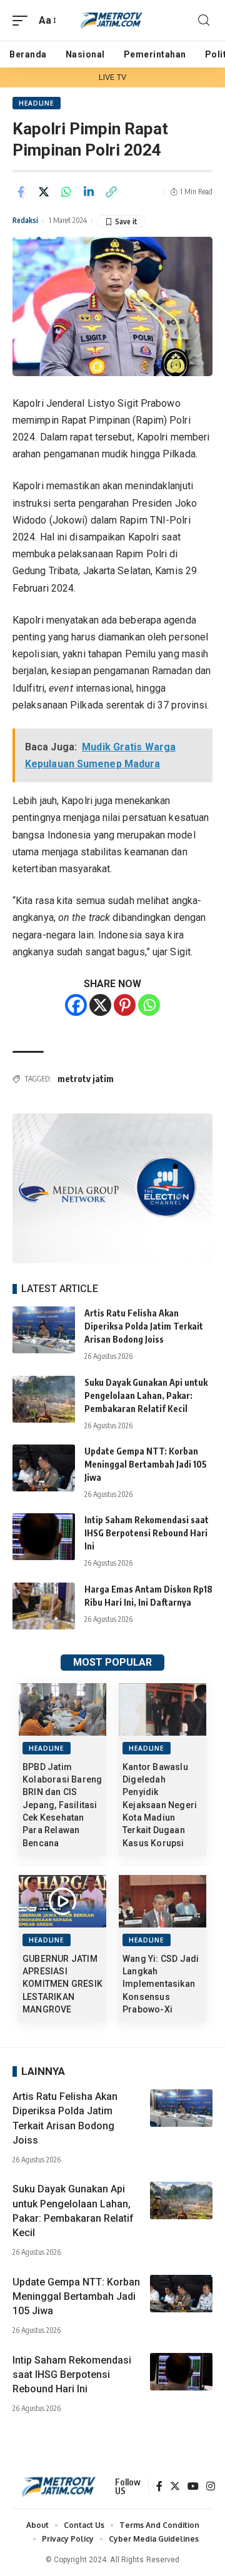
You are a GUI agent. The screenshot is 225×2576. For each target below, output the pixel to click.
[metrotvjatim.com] (112, 21)
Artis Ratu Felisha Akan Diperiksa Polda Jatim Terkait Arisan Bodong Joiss (144, 1326)
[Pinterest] (125, 1005)
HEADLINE (37, 103)
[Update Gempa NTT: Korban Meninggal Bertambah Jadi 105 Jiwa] (44, 1468)
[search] (204, 20)
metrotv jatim (86, 1079)
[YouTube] (193, 2487)
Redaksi (25, 220)
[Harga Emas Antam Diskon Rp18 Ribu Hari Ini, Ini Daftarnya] (44, 1606)
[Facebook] (76, 1005)
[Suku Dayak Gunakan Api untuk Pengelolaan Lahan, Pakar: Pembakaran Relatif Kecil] (44, 1399)
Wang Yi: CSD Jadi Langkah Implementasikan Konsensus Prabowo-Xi (161, 1984)
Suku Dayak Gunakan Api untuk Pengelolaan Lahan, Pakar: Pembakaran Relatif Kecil (146, 1395)
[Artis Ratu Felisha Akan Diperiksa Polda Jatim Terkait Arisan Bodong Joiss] (44, 1330)
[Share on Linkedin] (89, 192)
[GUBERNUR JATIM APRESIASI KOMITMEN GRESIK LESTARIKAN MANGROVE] (62, 1901)
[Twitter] (175, 2487)
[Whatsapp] (149, 1005)
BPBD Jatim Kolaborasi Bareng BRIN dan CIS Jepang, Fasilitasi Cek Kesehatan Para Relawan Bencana (62, 1805)
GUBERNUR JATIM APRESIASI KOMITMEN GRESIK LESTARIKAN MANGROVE (62, 1984)
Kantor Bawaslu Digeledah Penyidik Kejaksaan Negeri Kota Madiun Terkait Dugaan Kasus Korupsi (160, 1805)
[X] (100, 1005)
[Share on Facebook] (21, 192)
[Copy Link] (111, 192)
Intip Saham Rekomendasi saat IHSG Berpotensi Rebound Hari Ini (147, 1533)
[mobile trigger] (23, 20)
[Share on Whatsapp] (66, 192)
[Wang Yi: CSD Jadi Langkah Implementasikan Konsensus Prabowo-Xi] (162, 1901)
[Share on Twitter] (44, 192)
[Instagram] (211, 2487)
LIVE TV (112, 77)
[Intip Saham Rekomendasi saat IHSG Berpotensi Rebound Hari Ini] (44, 1537)
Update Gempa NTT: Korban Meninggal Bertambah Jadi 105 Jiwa (146, 1464)
